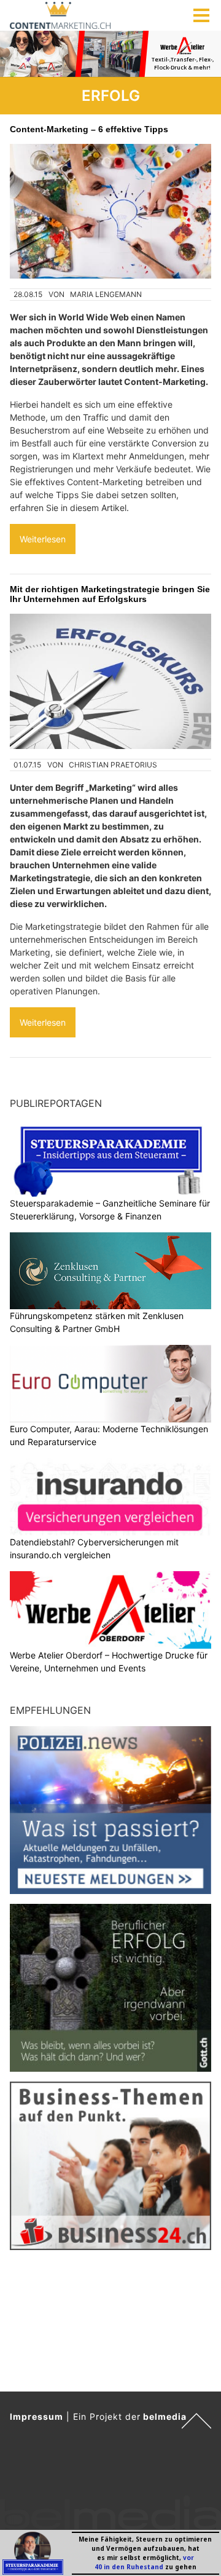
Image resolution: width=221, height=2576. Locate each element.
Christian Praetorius (113, 765)
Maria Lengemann (106, 294)
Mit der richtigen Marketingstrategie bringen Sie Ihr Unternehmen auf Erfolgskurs (110, 594)
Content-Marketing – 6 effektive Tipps (89, 129)
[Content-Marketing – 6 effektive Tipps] (110, 211)
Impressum (37, 2416)
